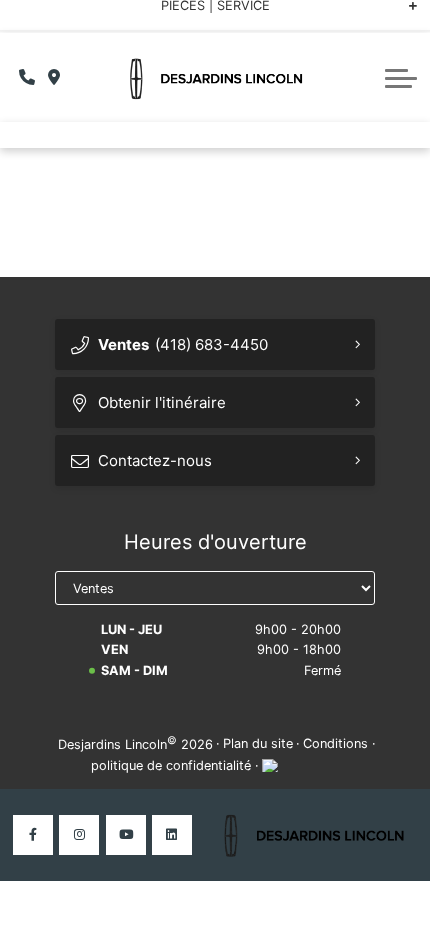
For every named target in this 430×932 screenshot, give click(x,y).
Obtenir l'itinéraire (162, 402)
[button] (401, 78)
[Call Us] (27, 78)
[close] (401, 17)
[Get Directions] (54, 78)
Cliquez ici (373, 15)
